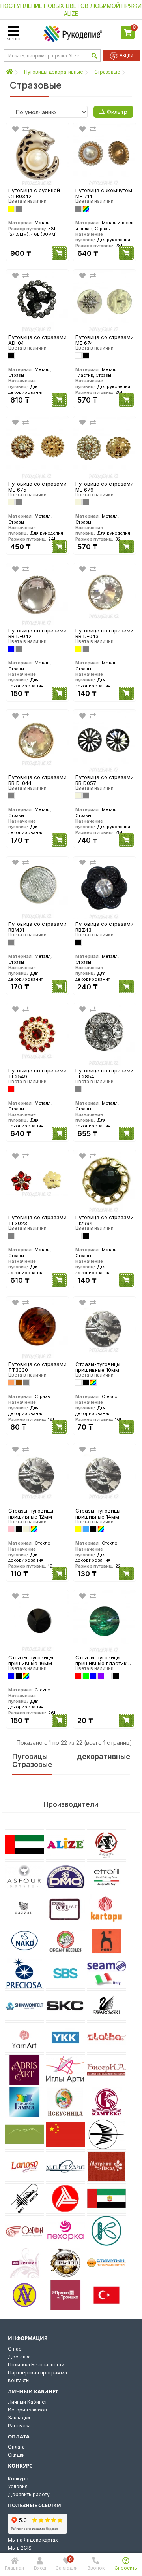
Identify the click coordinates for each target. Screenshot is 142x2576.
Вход (40, 2568)
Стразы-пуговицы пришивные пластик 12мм (101, 1660)
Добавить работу (29, 2494)
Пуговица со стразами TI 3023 (37, 1220)
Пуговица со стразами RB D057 (105, 780)
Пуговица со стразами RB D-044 (37, 780)
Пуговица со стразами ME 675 (37, 487)
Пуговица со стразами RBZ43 (105, 927)
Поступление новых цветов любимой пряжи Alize (71, 10)
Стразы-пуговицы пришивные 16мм (31, 1660)
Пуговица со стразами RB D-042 (37, 633)
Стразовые (107, 72)
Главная (14, 2568)
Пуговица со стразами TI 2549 (37, 1073)
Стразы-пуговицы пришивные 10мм (98, 1367)
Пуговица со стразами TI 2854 (105, 1073)
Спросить (126, 2568)
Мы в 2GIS (20, 2548)
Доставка (19, 2357)
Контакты (19, 2380)
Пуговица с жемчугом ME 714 (104, 193)
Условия (18, 2486)
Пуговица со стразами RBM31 (37, 927)
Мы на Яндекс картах (33, 2540)
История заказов (27, 2410)
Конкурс (18, 2479)
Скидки (16, 2455)
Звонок (96, 2568)
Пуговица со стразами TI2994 (105, 1220)
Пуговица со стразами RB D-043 (105, 633)
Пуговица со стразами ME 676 (105, 487)
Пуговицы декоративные (54, 72)
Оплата (16, 2447)
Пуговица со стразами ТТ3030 (37, 1367)
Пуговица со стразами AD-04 (37, 340)
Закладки (19, 2418)
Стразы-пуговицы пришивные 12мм (31, 1514)
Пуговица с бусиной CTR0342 (34, 193)
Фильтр (117, 112)
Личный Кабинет (27, 2402)
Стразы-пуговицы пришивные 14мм (98, 1514)
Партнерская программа (37, 2373)
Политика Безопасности (36, 2365)
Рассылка (19, 2426)
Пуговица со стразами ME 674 (105, 340)
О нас (15, 2349)
